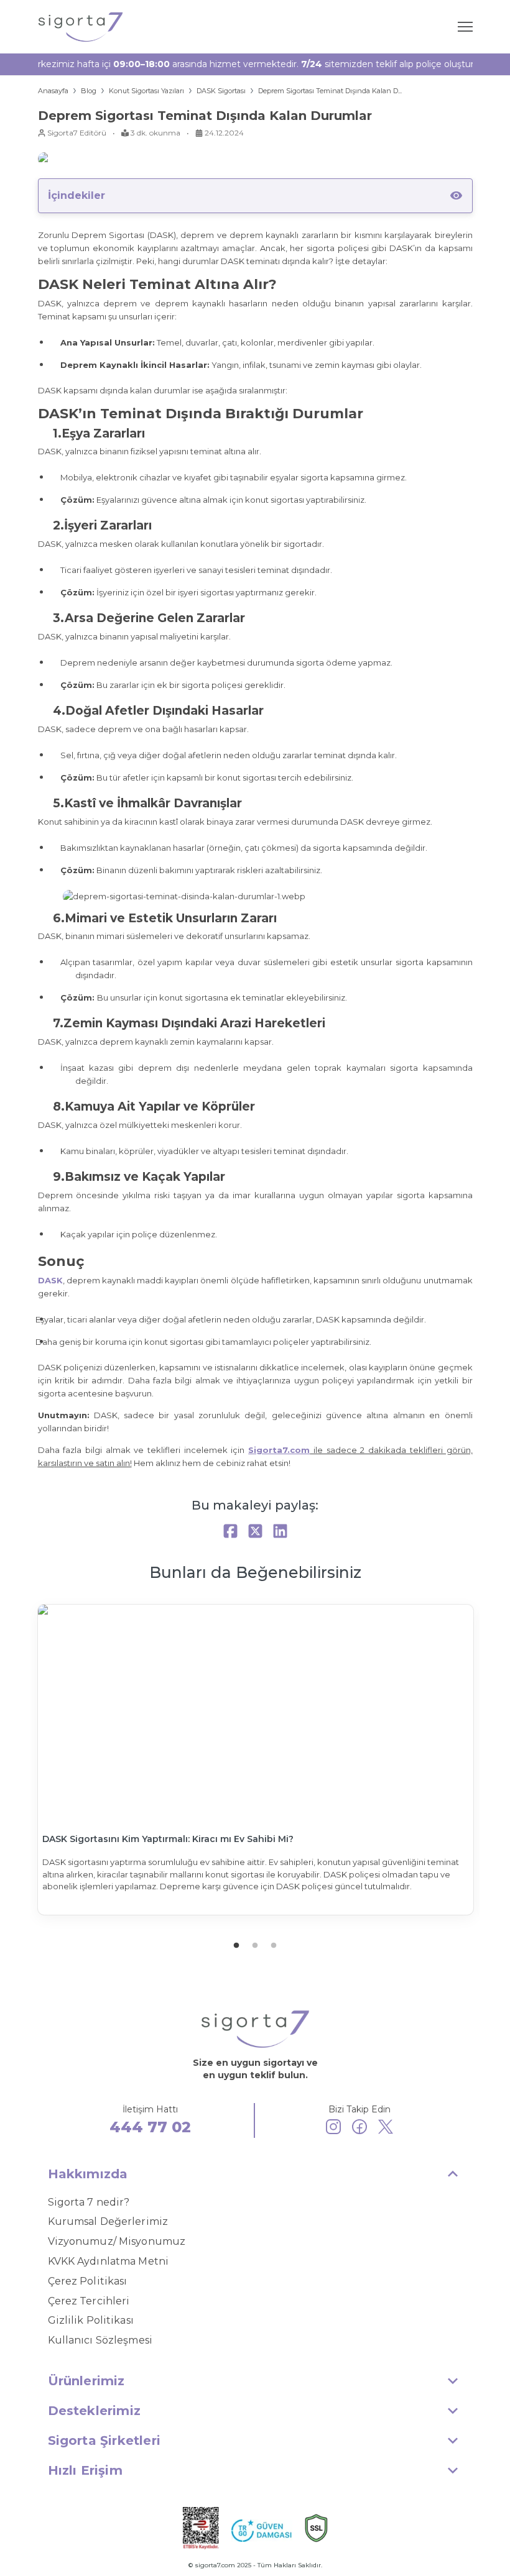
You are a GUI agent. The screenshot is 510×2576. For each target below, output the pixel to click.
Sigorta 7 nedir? (89, 2202)
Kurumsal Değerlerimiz (108, 2221)
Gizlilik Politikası (91, 2320)
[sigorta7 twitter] (386, 2129)
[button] (255, 2174)
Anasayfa (53, 91)
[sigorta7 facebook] (359, 2129)
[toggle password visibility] (456, 195)
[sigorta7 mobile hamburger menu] (465, 27)
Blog (89, 91)
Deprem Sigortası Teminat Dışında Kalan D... (330, 91)
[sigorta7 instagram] (333, 2129)
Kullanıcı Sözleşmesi (100, 2340)
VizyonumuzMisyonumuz (117, 2241)
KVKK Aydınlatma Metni (109, 2261)
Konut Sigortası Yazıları (146, 91)
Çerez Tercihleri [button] (89, 2301)
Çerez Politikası (88, 2281)
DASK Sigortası (221, 91)
